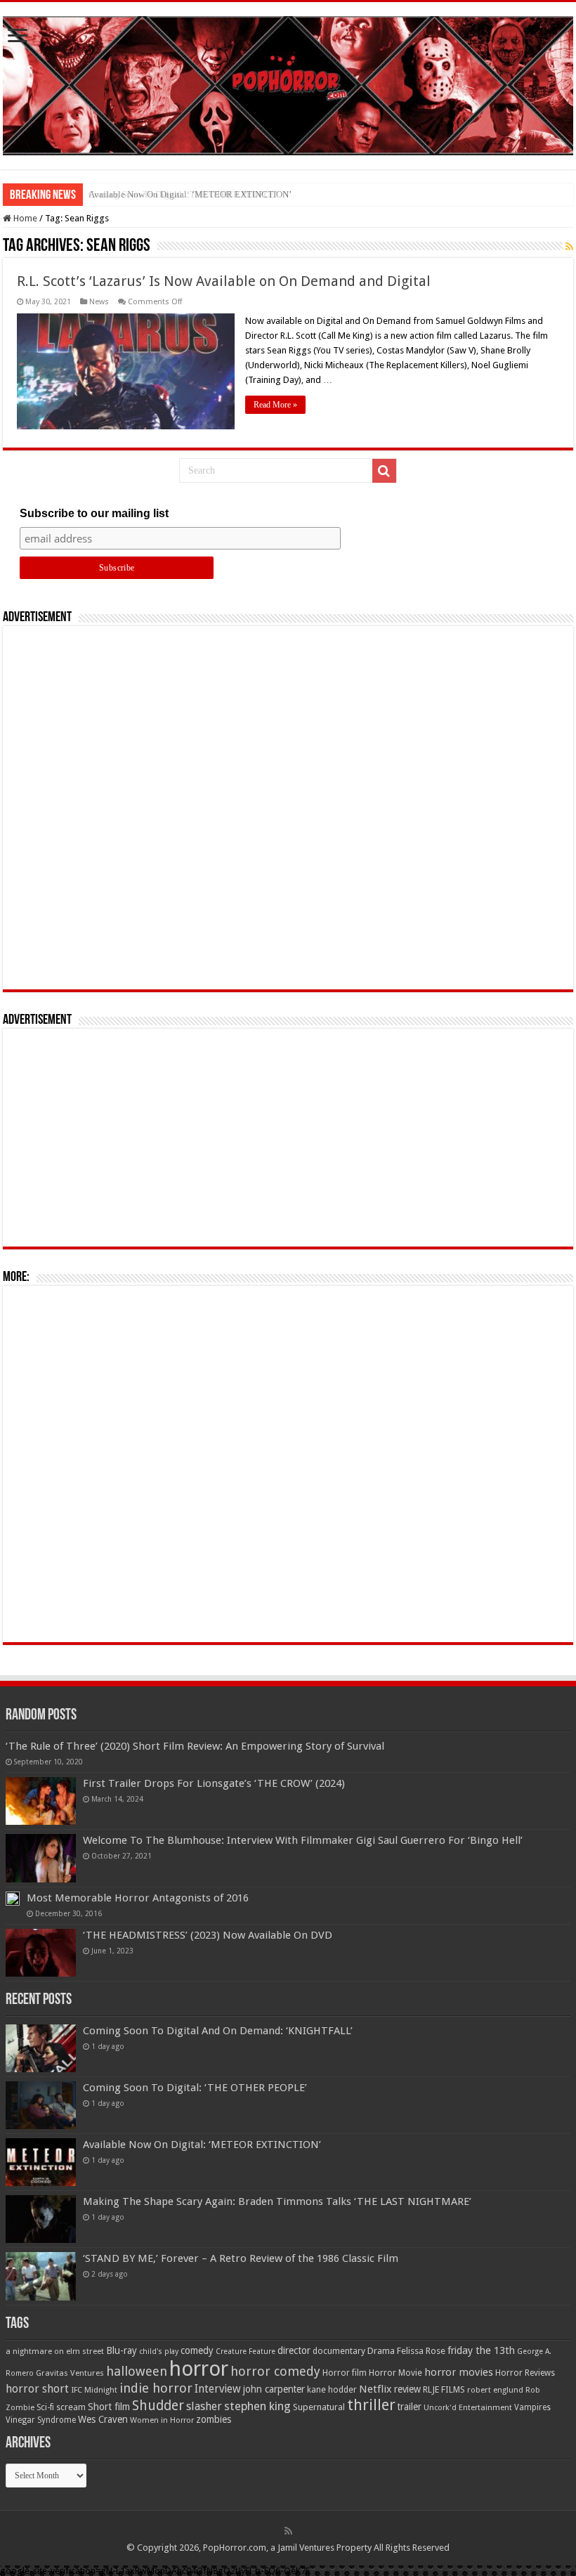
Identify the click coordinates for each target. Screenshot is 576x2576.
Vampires (532, 2407)
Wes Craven (103, 2419)
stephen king (257, 2406)
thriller (371, 2405)
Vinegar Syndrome (41, 2420)
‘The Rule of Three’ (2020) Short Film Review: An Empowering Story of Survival (195, 1746)
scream (71, 2407)
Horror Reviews (525, 2373)
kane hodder (332, 2390)
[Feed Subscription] (569, 247)
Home (24, 218)
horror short (37, 2389)
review (407, 2389)
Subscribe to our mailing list (94, 513)
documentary (339, 2351)
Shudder (158, 2406)
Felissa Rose (421, 2351)
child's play (159, 2351)
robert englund (495, 2390)
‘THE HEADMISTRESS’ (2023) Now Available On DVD (208, 1935)
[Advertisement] (288, 808)
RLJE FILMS (444, 2389)
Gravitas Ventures (70, 2373)
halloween (137, 2371)
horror (199, 2369)
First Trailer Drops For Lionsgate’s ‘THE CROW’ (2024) (214, 1783)
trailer (410, 2407)
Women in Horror (162, 2420)
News (99, 302)
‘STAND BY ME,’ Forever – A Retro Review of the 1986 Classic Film (241, 2258)
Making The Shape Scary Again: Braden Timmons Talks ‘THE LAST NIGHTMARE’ (277, 2201)
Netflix (375, 2389)
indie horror (156, 2388)
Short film (109, 2407)
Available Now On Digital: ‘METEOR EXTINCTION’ (190, 194)
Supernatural (319, 2407)
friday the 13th (481, 2350)
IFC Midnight (94, 2390)
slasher (204, 2406)
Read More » (275, 405)
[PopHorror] (288, 83)
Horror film (345, 2373)
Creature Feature (246, 2351)
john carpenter (274, 2389)
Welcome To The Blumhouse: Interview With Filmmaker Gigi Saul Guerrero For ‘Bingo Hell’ (303, 1840)
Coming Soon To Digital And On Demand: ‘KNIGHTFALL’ (218, 2031)
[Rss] (288, 2531)
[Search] (384, 471)
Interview (218, 2389)
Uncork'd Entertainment (468, 2408)
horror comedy (275, 2371)
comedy (197, 2350)
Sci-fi (45, 2407)
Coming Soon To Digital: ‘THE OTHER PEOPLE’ (195, 2088)
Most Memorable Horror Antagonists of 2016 (138, 1898)
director (294, 2350)
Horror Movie (395, 2373)
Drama (381, 2351)
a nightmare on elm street (55, 2351)
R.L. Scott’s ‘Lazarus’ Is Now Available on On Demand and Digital (224, 281)
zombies (214, 2419)
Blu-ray (122, 2350)
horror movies (459, 2372)
